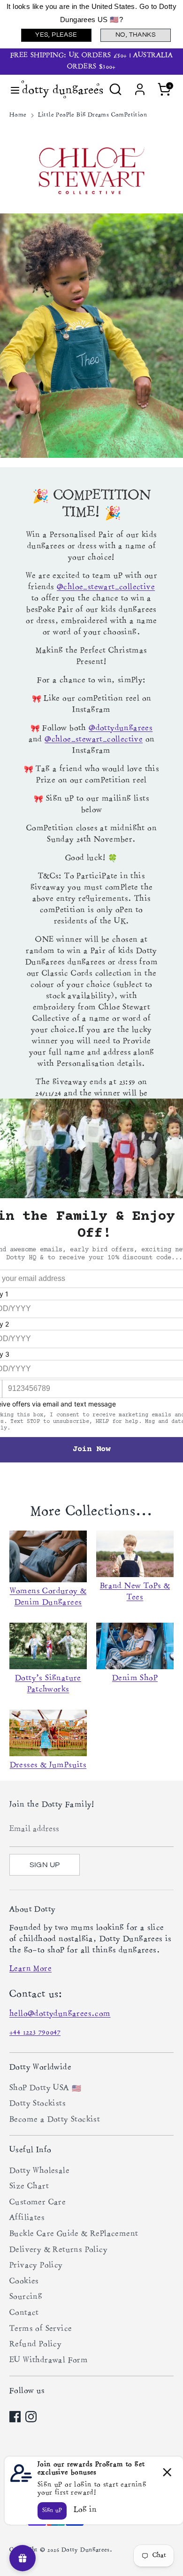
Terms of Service (41, 2329)
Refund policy (35, 2345)
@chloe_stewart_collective (106, 588)
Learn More (30, 1969)
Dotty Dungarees (86, 2550)
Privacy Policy (36, 2266)
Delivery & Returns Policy (58, 2250)
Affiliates (27, 2218)
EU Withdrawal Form (49, 2361)
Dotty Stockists (38, 2104)
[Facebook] (15, 2417)
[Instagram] (31, 2417)
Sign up (45, 1865)
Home (18, 115)
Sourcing (26, 2297)
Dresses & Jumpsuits (48, 1766)
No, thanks (136, 35)
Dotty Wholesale (39, 2171)
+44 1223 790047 (35, 2033)
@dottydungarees (121, 729)
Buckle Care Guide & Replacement (74, 2234)
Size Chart (29, 2187)
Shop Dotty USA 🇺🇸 (45, 2089)
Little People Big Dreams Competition (93, 115)
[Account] (140, 86)
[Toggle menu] (11, 90)
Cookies (24, 2282)
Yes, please (56, 35)
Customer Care (38, 2203)
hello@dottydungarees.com (60, 2014)
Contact (24, 2313)
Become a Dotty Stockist (55, 2120)
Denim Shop (135, 1679)
